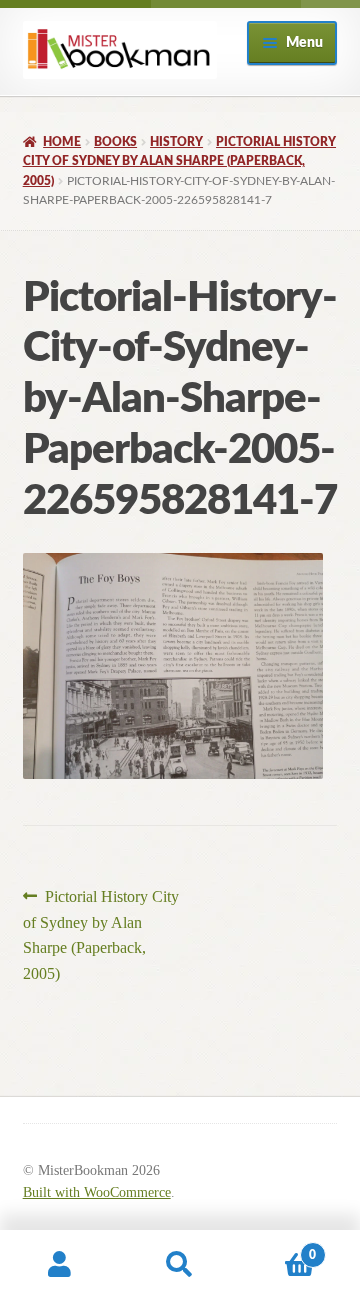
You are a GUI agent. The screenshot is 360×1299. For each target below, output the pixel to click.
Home (62, 142)
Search (180, 1265)
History (176, 142)
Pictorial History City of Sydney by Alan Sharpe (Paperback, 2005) (179, 161)
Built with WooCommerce (97, 1192)
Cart (278, 1248)
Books (115, 142)
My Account (60, 1265)
